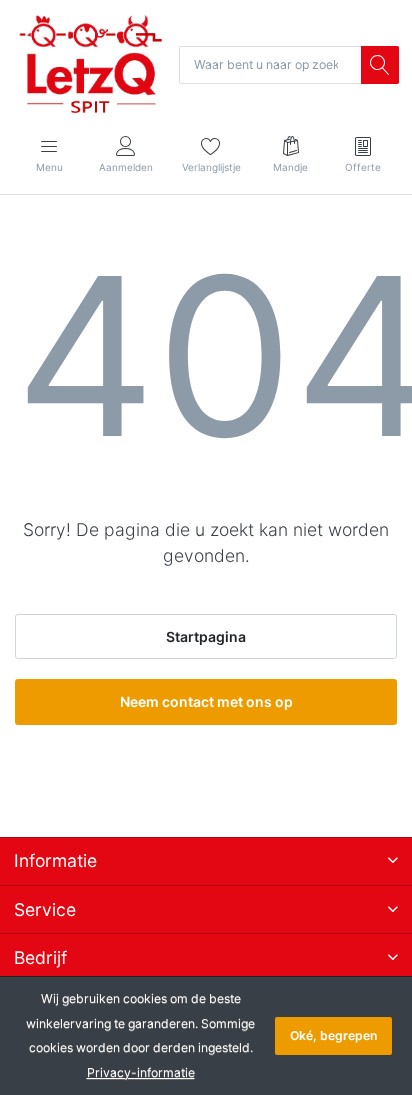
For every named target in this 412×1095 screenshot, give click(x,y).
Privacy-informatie (141, 1072)
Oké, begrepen (333, 1035)
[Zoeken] (380, 65)
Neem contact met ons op (206, 701)
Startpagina (206, 636)
